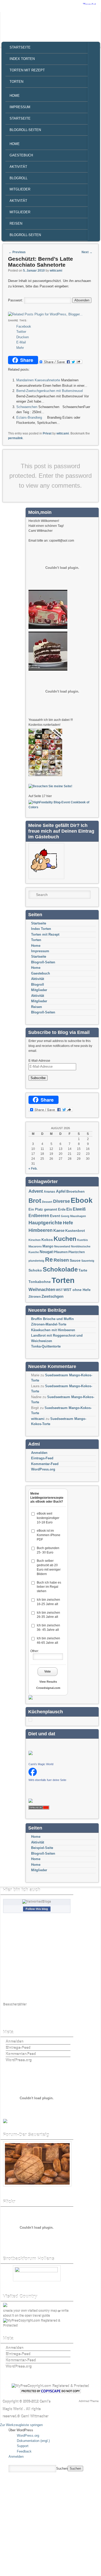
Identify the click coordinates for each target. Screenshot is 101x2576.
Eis (69, 1209)
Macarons (35, 1246)
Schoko (35, 1270)
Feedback (24, 2451)
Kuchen (65, 1239)
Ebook (82, 1200)
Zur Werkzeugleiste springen (21, 2425)
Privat (47, 433)
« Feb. (33, 1169)
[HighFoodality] (61, 807)
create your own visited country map (30, 2311)
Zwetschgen (52, 1296)
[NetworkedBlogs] (37, 1902)
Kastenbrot (75, 1231)
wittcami (56, 271)
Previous (17, 252)
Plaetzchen (77, 1252)
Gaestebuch (21, 155)
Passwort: (16, 300)
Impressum (20, 107)
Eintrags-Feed (42, 1458)
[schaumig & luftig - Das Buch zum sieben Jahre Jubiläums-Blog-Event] (45, 775)
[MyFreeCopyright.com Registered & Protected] (36, 2326)
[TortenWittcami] (48, 669)
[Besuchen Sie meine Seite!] (50, 786)
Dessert (47, 1202)
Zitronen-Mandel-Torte (49, 1324)
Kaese (59, 1230)
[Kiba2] (48, 628)
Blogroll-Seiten (25, 130)
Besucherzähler (15, 2005)
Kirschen (35, 1240)
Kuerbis (82, 1240)
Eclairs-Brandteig (29, 417)
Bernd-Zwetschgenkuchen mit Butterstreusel (50, 391)
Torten (16, 82)
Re (49, 1260)
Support (23, 2446)
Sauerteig (88, 1261)
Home (15, 96)
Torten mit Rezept (27, 70)
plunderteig (36, 1261)
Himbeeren (41, 1230)
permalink (15, 438)
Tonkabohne (40, 1282)
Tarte (83, 1270)
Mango (48, 1246)
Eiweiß (79, 1209)
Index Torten (22, 59)
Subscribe (38, 1078)
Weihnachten (42, 1290)
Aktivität (18, 167)
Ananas (49, 1192)
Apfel (61, 1191)
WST (59, 1290)
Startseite (20, 47)
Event (55, 1216)
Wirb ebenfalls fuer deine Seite (47, 1780)
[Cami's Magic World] (33, 1775)
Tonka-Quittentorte (46, 1346)
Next (87, 252)
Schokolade (60, 1269)
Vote (48, 1672)
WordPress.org (43, 1469)
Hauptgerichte (45, 1223)
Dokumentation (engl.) (33, 2441)
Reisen (16, 223)
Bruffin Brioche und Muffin (52, 1319)
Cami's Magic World (41, 1764)
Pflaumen (61, 1252)
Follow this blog (37, 1909)
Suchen (62, 2468)
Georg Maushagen (73, 1216)
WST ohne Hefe (77, 1290)
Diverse (62, 1201)
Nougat (46, 1252)
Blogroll (19, 178)
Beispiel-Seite (42, 1848)
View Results (48, 1682)
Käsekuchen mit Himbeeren (53, 1330)
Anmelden (39, 1453)
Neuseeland (62, 1246)
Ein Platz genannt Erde (47, 1209)
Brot (35, 1201)
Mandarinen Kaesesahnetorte (38, 380)
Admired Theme (89, 2401)
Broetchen (75, 1192)
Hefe (68, 1223)
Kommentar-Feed (45, 1464)
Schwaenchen (27, 407)
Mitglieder (20, 189)
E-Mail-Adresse (39, 1061)
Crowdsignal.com (48, 1688)
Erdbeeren (39, 1216)
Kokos (47, 1240)
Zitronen (35, 1297)
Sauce (75, 1260)
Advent (36, 1191)
